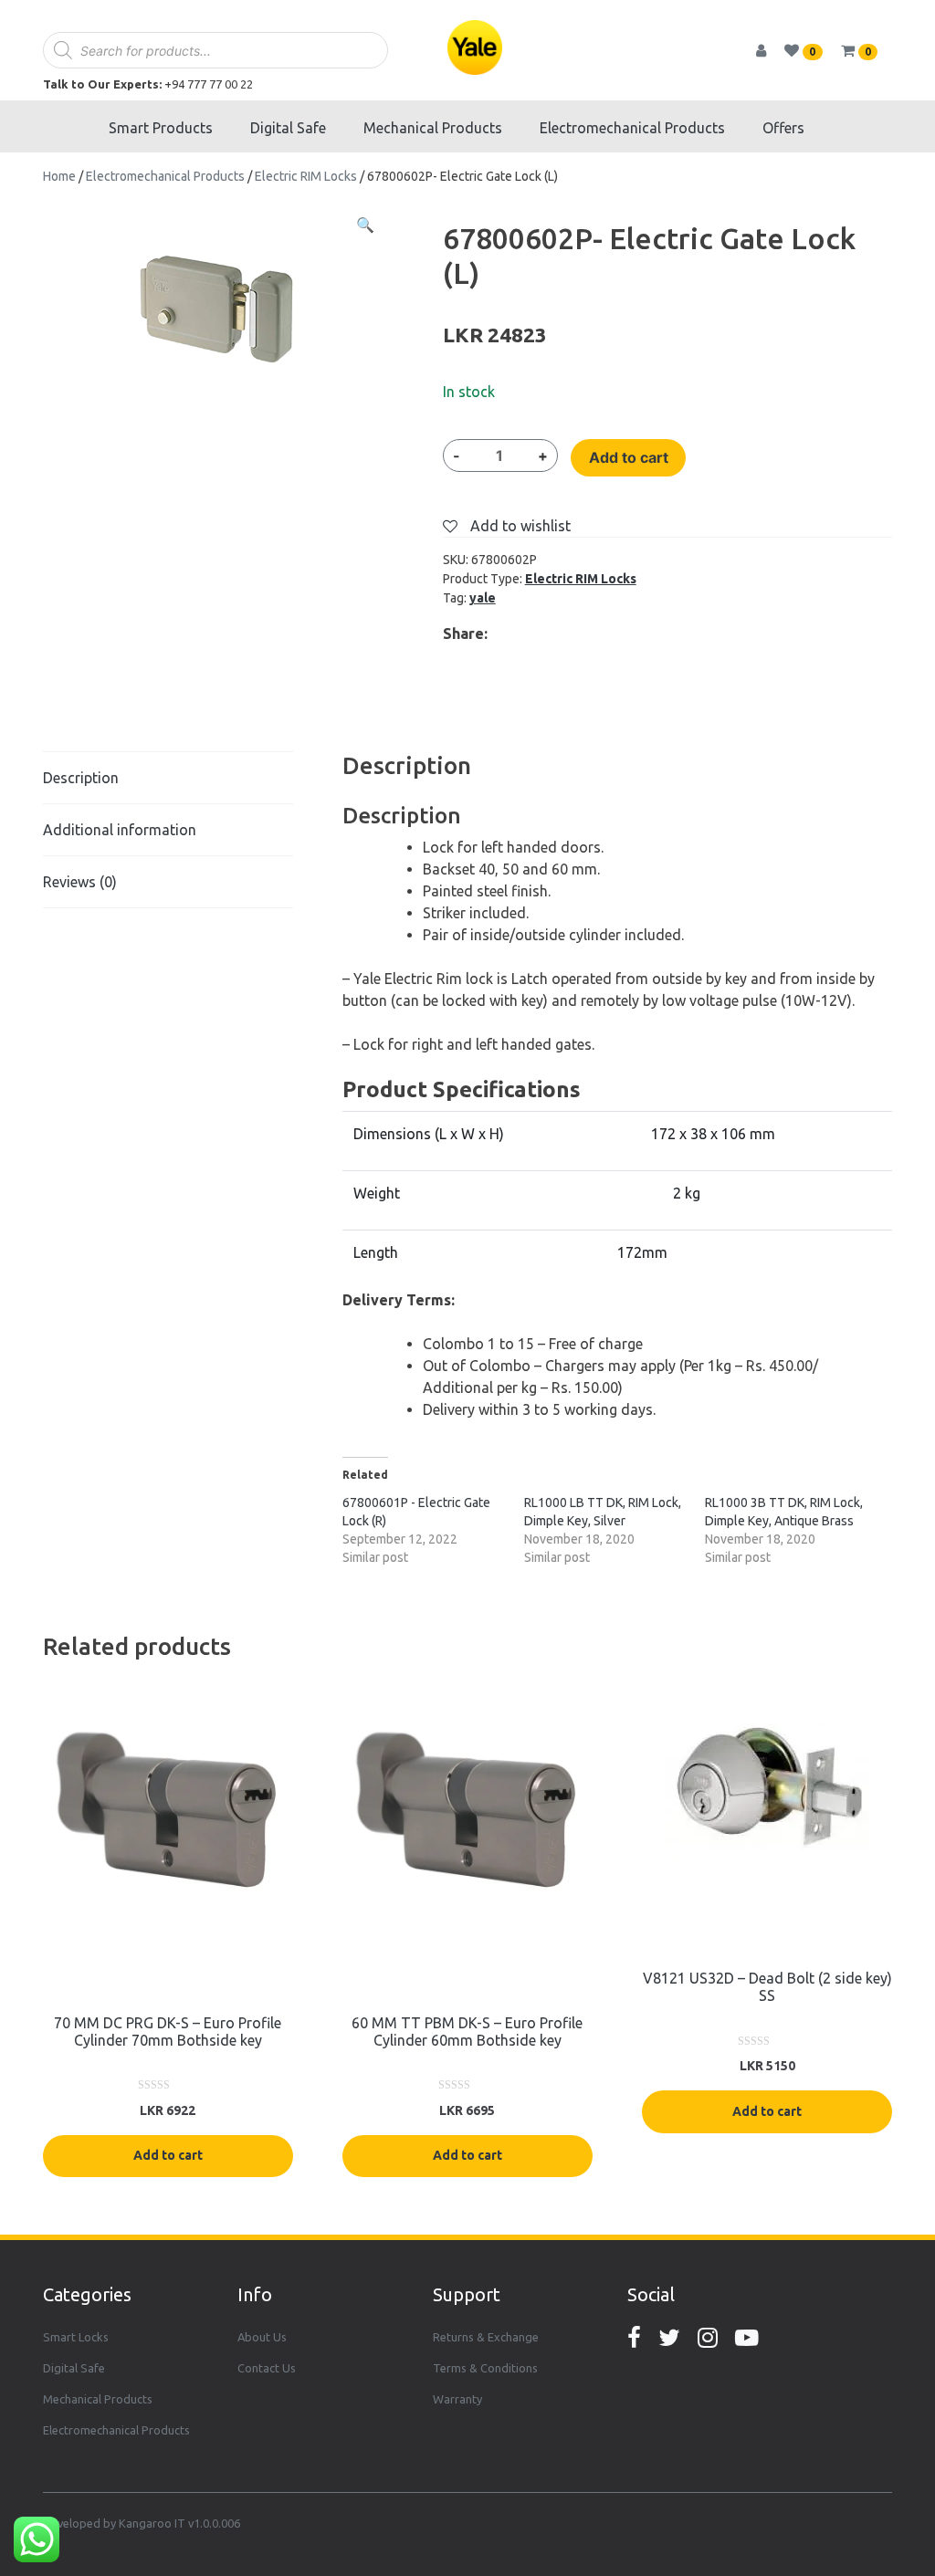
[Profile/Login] (768, 50)
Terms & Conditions (485, 2368)
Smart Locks (76, 2337)
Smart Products (161, 128)
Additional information (120, 830)
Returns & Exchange (486, 2337)
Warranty (457, 2399)
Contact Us (267, 2368)
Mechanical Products (433, 128)
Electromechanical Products (632, 128)
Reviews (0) (80, 882)
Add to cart (629, 457)
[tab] (168, 778)
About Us (262, 2337)
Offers (783, 128)
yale (483, 598)
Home (59, 176)
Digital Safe (288, 128)
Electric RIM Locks (306, 176)
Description (81, 778)
